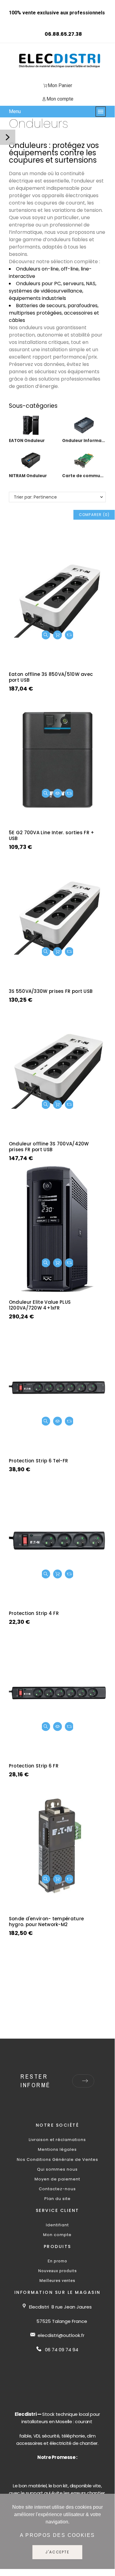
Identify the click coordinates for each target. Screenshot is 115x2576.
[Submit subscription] (85, 2081)
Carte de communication (84, 476)
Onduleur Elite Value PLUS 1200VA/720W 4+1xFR (40, 1305)
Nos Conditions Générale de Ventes (57, 2160)
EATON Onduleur (27, 441)
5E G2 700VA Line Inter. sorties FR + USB (52, 835)
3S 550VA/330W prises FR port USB (51, 991)
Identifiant (57, 2225)
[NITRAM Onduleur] (31, 468)
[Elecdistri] (60, 61)
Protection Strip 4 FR (34, 1613)
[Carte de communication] (84, 468)
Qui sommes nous (57, 2169)
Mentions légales (57, 2149)
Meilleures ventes (57, 2281)
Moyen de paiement (57, 2179)
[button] (46, 635)
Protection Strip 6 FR (34, 1766)
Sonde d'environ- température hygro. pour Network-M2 (46, 1922)
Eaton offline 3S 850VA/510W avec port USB (51, 677)
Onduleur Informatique (84, 441)
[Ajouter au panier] (57, 635)
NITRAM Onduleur (28, 476)
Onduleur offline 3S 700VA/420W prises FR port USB (49, 1147)
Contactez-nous (57, 2189)
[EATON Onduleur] (31, 433)
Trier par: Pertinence (35, 497)
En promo (57, 2261)
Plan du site (57, 2199)
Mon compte (57, 2235)
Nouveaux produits (57, 2271)
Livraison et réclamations (57, 2140)
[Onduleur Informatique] (84, 433)
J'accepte (57, 2552)
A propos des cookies (57, 2535)
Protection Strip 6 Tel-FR (39, 1461)
